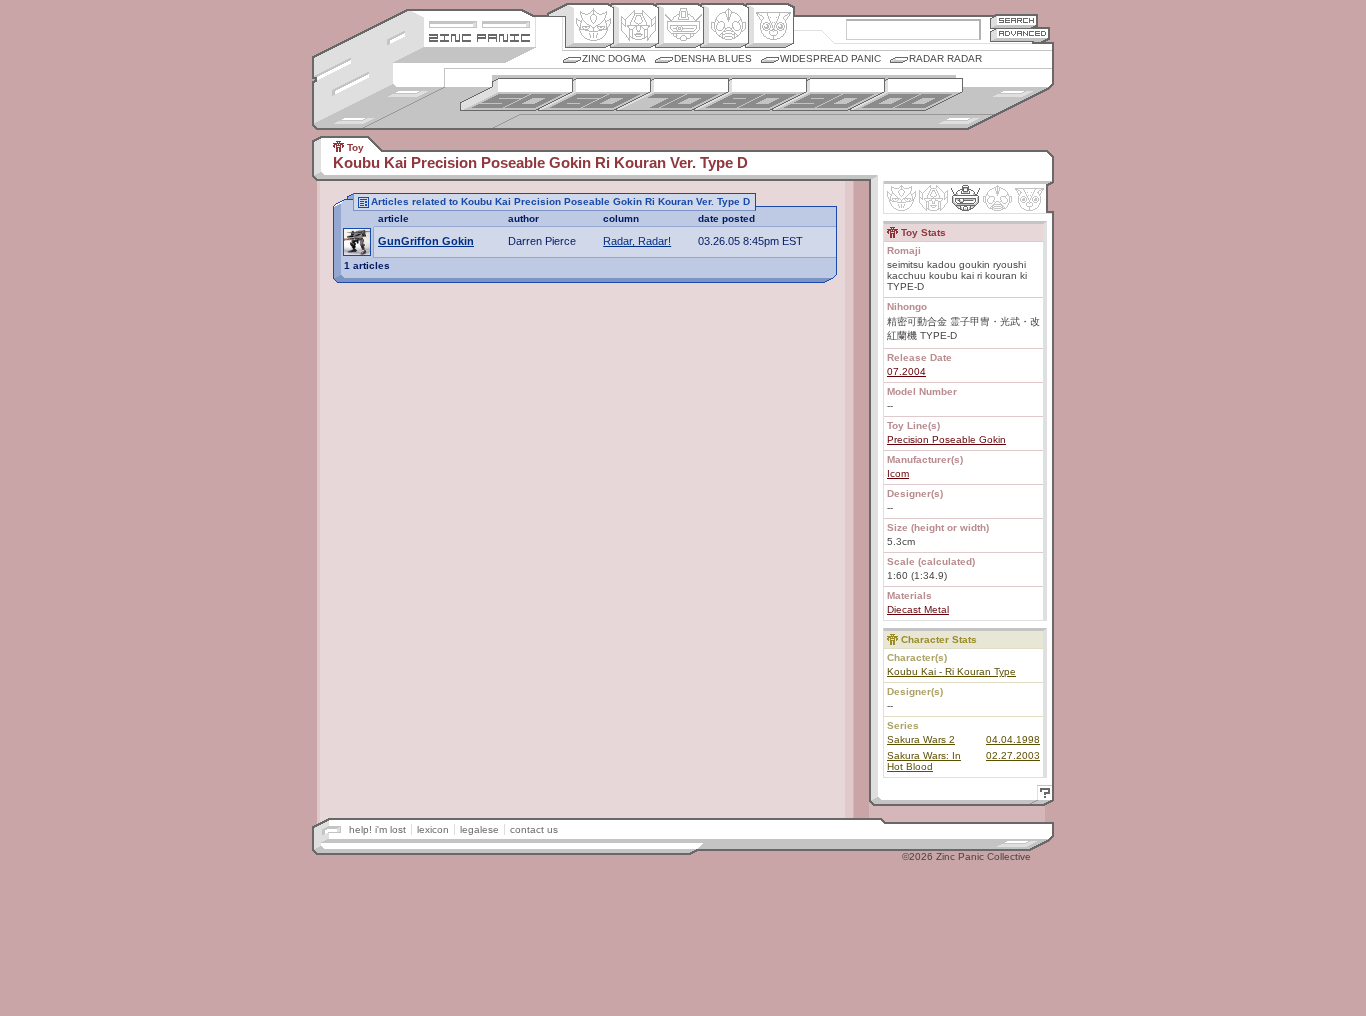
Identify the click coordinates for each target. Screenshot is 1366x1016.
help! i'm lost (377, 829)
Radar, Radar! (637, 241)
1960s (594, 94)
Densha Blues (713, 58)
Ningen (724, 26)
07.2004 (906, 371)
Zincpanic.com (479, 36)
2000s (906, 94)
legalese (479, 829)
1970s (672, 94)
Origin (589, 26)
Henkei (634, 26)
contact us (534, 829)
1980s (750, 94)
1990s (828, 94)
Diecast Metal (918, 609)
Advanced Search (1020, 34)
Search (1014, 20)
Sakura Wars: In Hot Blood (924, 761)
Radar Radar (945, 58)
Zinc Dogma (614, 58)
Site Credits (479, 22)
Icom (898, 473)
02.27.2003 (1013, 755)
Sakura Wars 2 (921, 739)
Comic (769, 26)
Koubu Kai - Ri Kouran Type (951, 671)
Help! (1042, 795)
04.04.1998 (1013, 739)
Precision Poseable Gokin (946, 439)
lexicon (433, 829)
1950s (516, 94)
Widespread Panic (830, 58)
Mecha (679, 26)
